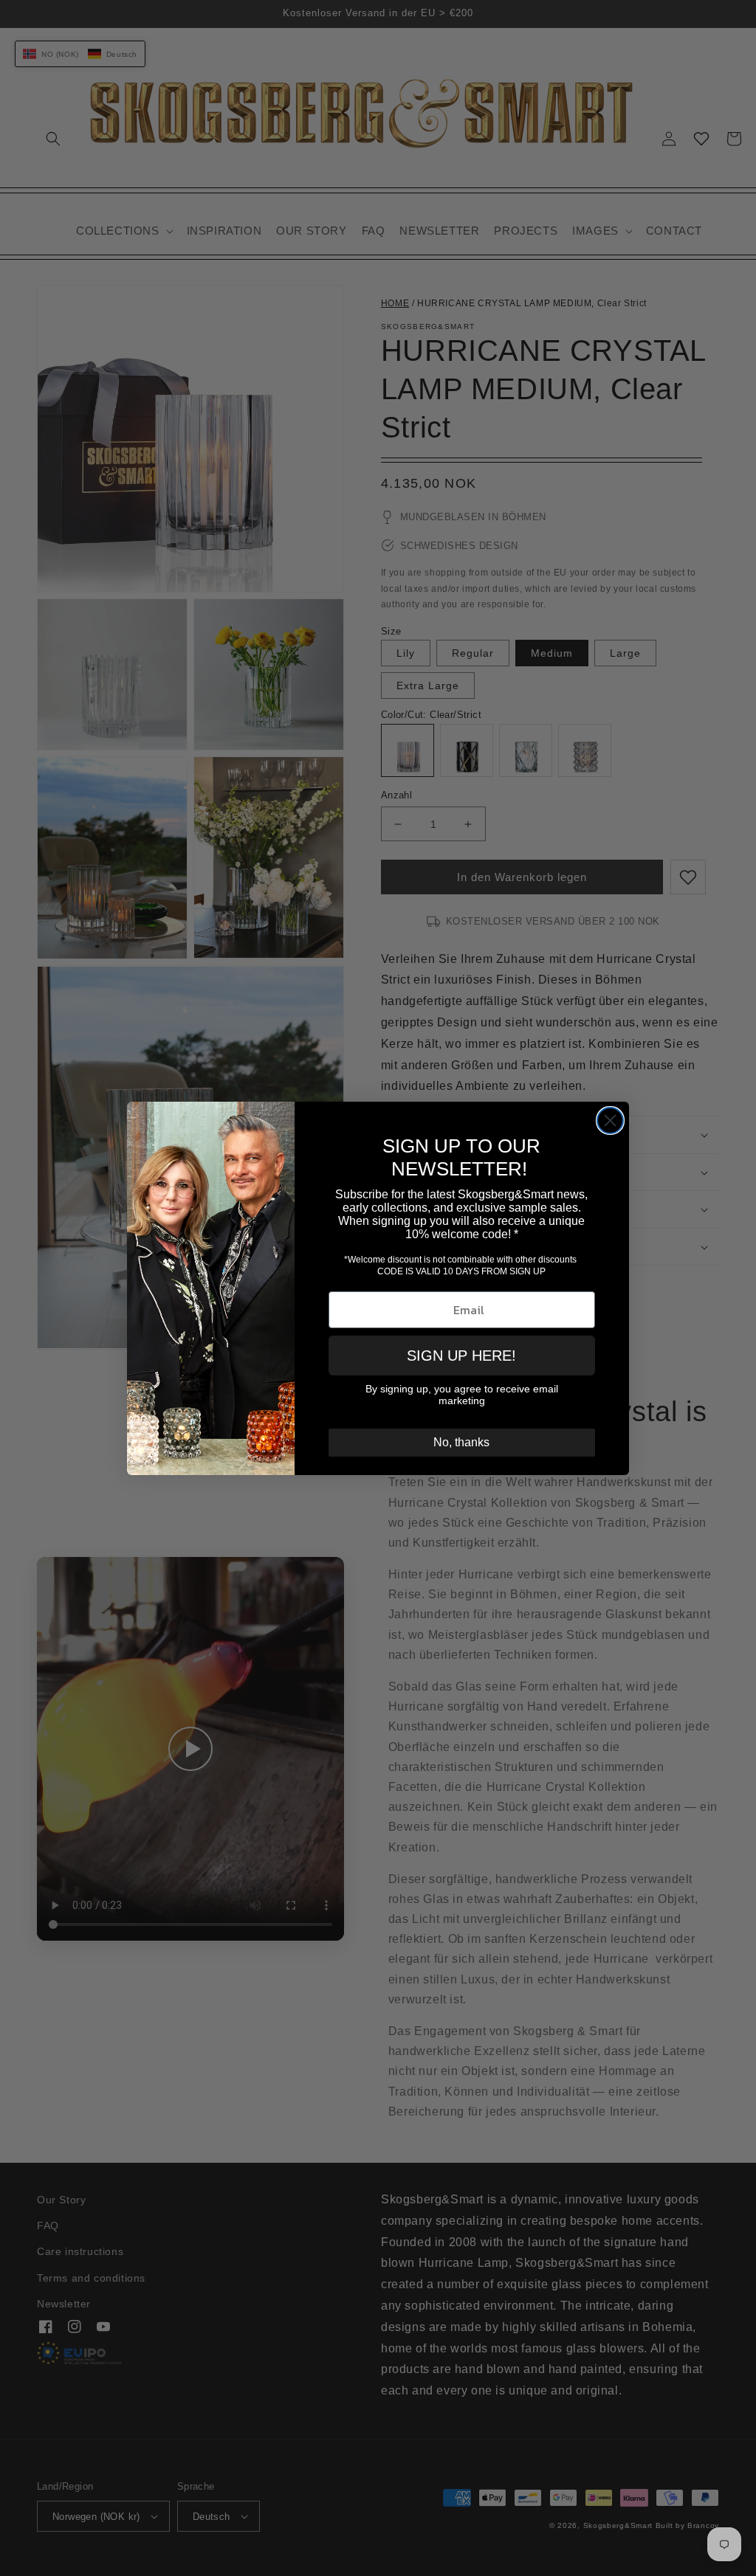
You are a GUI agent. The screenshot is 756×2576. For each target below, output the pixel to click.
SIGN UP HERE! (461, 1356)
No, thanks (461, 1442)
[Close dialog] (610, 1120)
